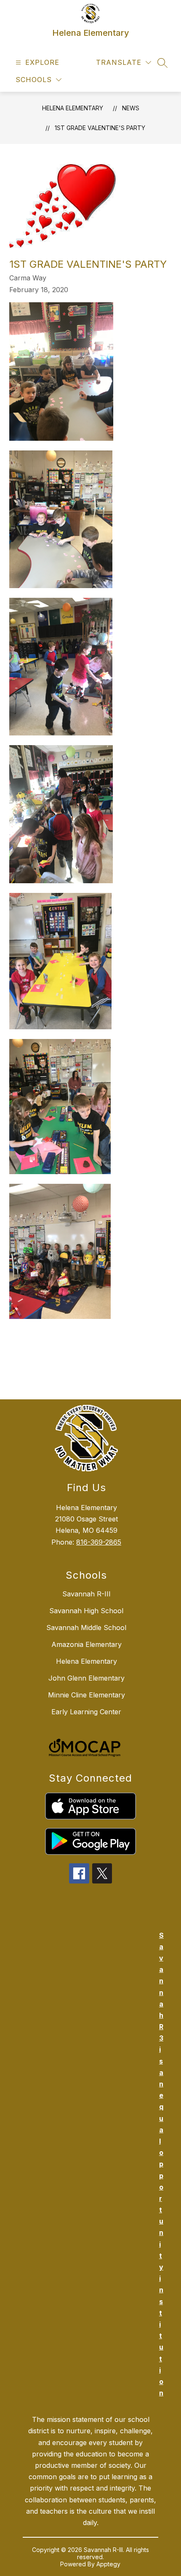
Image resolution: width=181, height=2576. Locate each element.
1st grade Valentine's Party (100, 128)
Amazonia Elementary (87, 1644)
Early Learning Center (86, 1712)
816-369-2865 (99, 1542)
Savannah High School (86, 1611)
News (131, 108)
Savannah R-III (87, 1594)
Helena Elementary (73, 108)
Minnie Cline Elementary (87, 1695)
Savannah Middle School (86, 1628)
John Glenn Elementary (87, 1678)
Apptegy (108, 2564)
